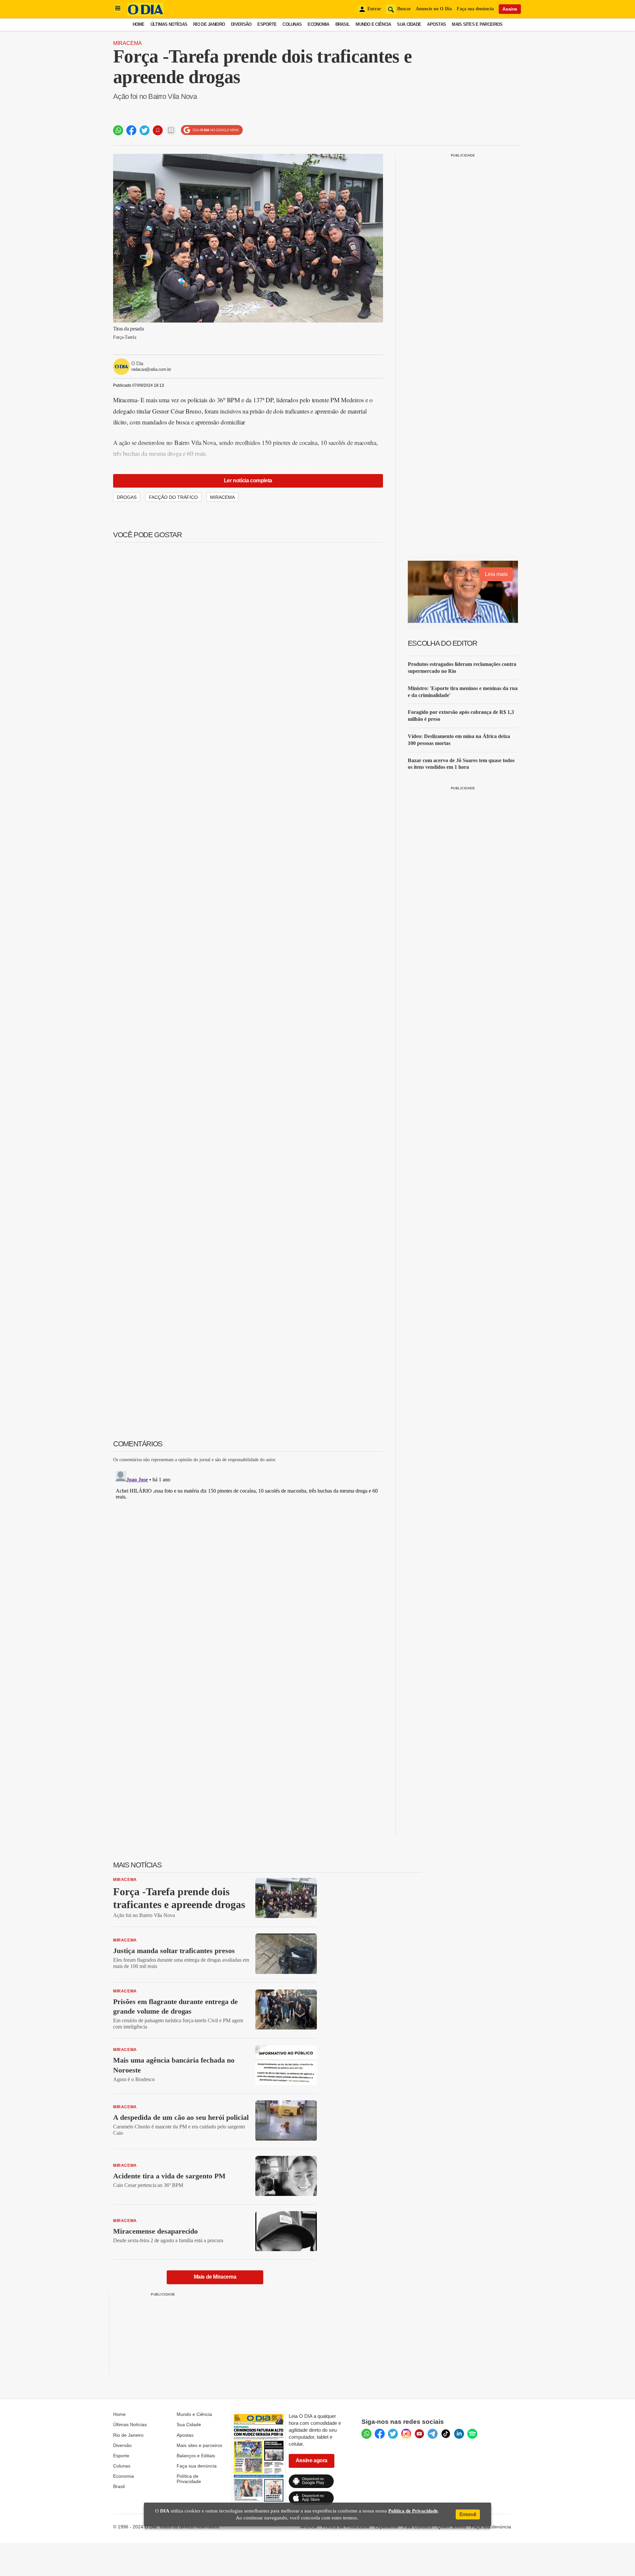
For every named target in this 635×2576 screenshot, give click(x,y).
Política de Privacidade (189, 2479)
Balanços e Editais (196, 2456)
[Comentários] (171, 130)
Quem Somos (452, 2527)
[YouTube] (419, 2434)
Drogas (127, 497)
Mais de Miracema (215, 2277)
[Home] (146, 14)
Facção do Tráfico (173, 497)
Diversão (241, 24)
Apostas (436, 24)
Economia (318, 24)
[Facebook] (380, 2434)
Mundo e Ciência (373, 24)
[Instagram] (406, 2434)
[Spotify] (472, 2434)
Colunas (292, 24)
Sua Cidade (409, 24)
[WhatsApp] (366, 2434)
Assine (510, 9)
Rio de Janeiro (209, 24)
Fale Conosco (418, 2527)
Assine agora (312, 2460)
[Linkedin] (459, 2434)
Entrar (374, 9)
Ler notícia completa (248, 480)
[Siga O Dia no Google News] (212, 130)
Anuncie (309, 2527)
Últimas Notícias (169, 24)
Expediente (386, 2527)
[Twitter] (393, 2434)
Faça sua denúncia (475, 9)
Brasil (343, 24)
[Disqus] (248, 1551)
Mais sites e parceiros (199, 2445)
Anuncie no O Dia (434, 9)
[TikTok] (446, 2434)
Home (139, 24)
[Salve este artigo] (158, 130)
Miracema (127, 43)
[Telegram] (433, 2434)
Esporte (267, 24)
